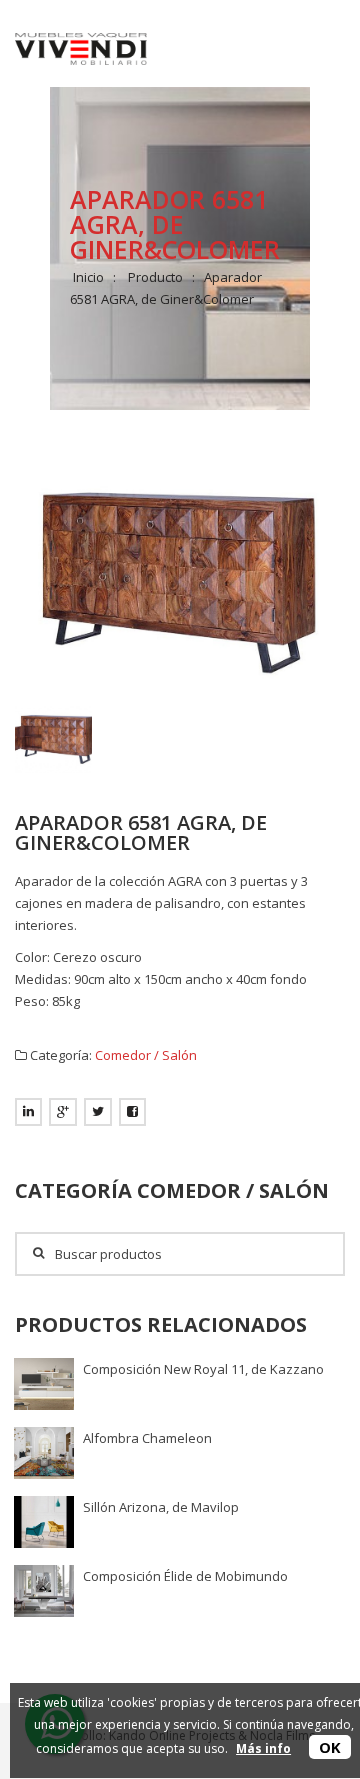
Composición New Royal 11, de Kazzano (203, 1369)
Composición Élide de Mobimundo (185, 1576)
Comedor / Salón (146, 1055)
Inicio (88, 277)
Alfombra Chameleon (147, 1438)
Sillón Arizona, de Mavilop (161, 1507)
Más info (263, 1748)
